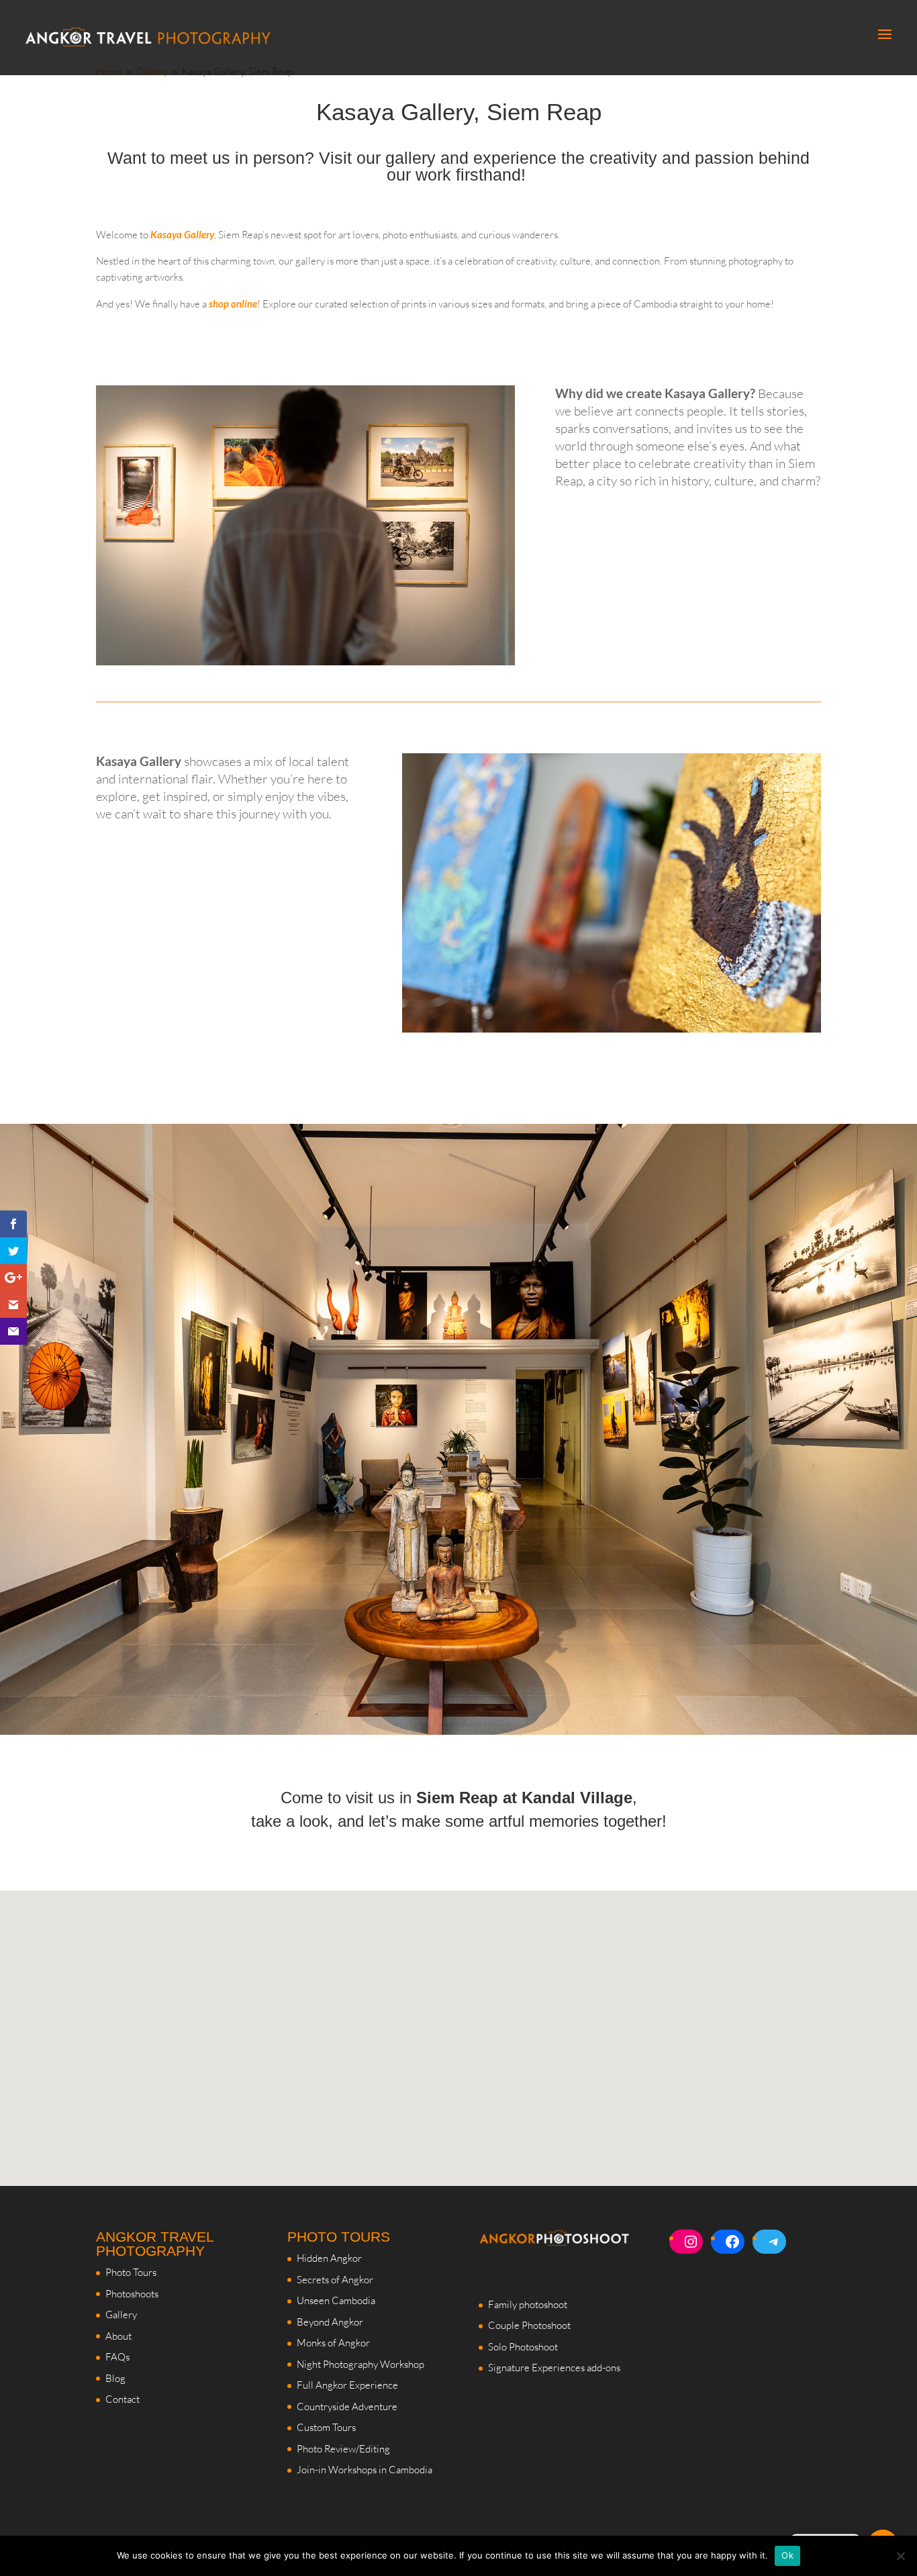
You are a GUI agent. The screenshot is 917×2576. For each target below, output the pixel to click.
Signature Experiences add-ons (554, 2368)
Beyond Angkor (330, 2322)
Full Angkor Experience (347, 2385)
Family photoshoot (528, 2304)
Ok (787, 2555)
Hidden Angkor (329, 2258)
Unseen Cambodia (336, 2300)
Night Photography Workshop (360, 2364)
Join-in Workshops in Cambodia (365, 2470)
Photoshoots (132, 2294)
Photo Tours (131, 2272)
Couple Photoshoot (529, 2325)
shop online (233, 303)
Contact (123, 2399)
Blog (115, 2378)
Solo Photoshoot (523, 2347)
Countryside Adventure (347, 2406)
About (118, 2336)
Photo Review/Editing (343, 2449)
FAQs (117, 2357)
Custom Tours (326, 2427)
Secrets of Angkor (335, 2280)
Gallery (121, 2315)
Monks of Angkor (333, 2343)
